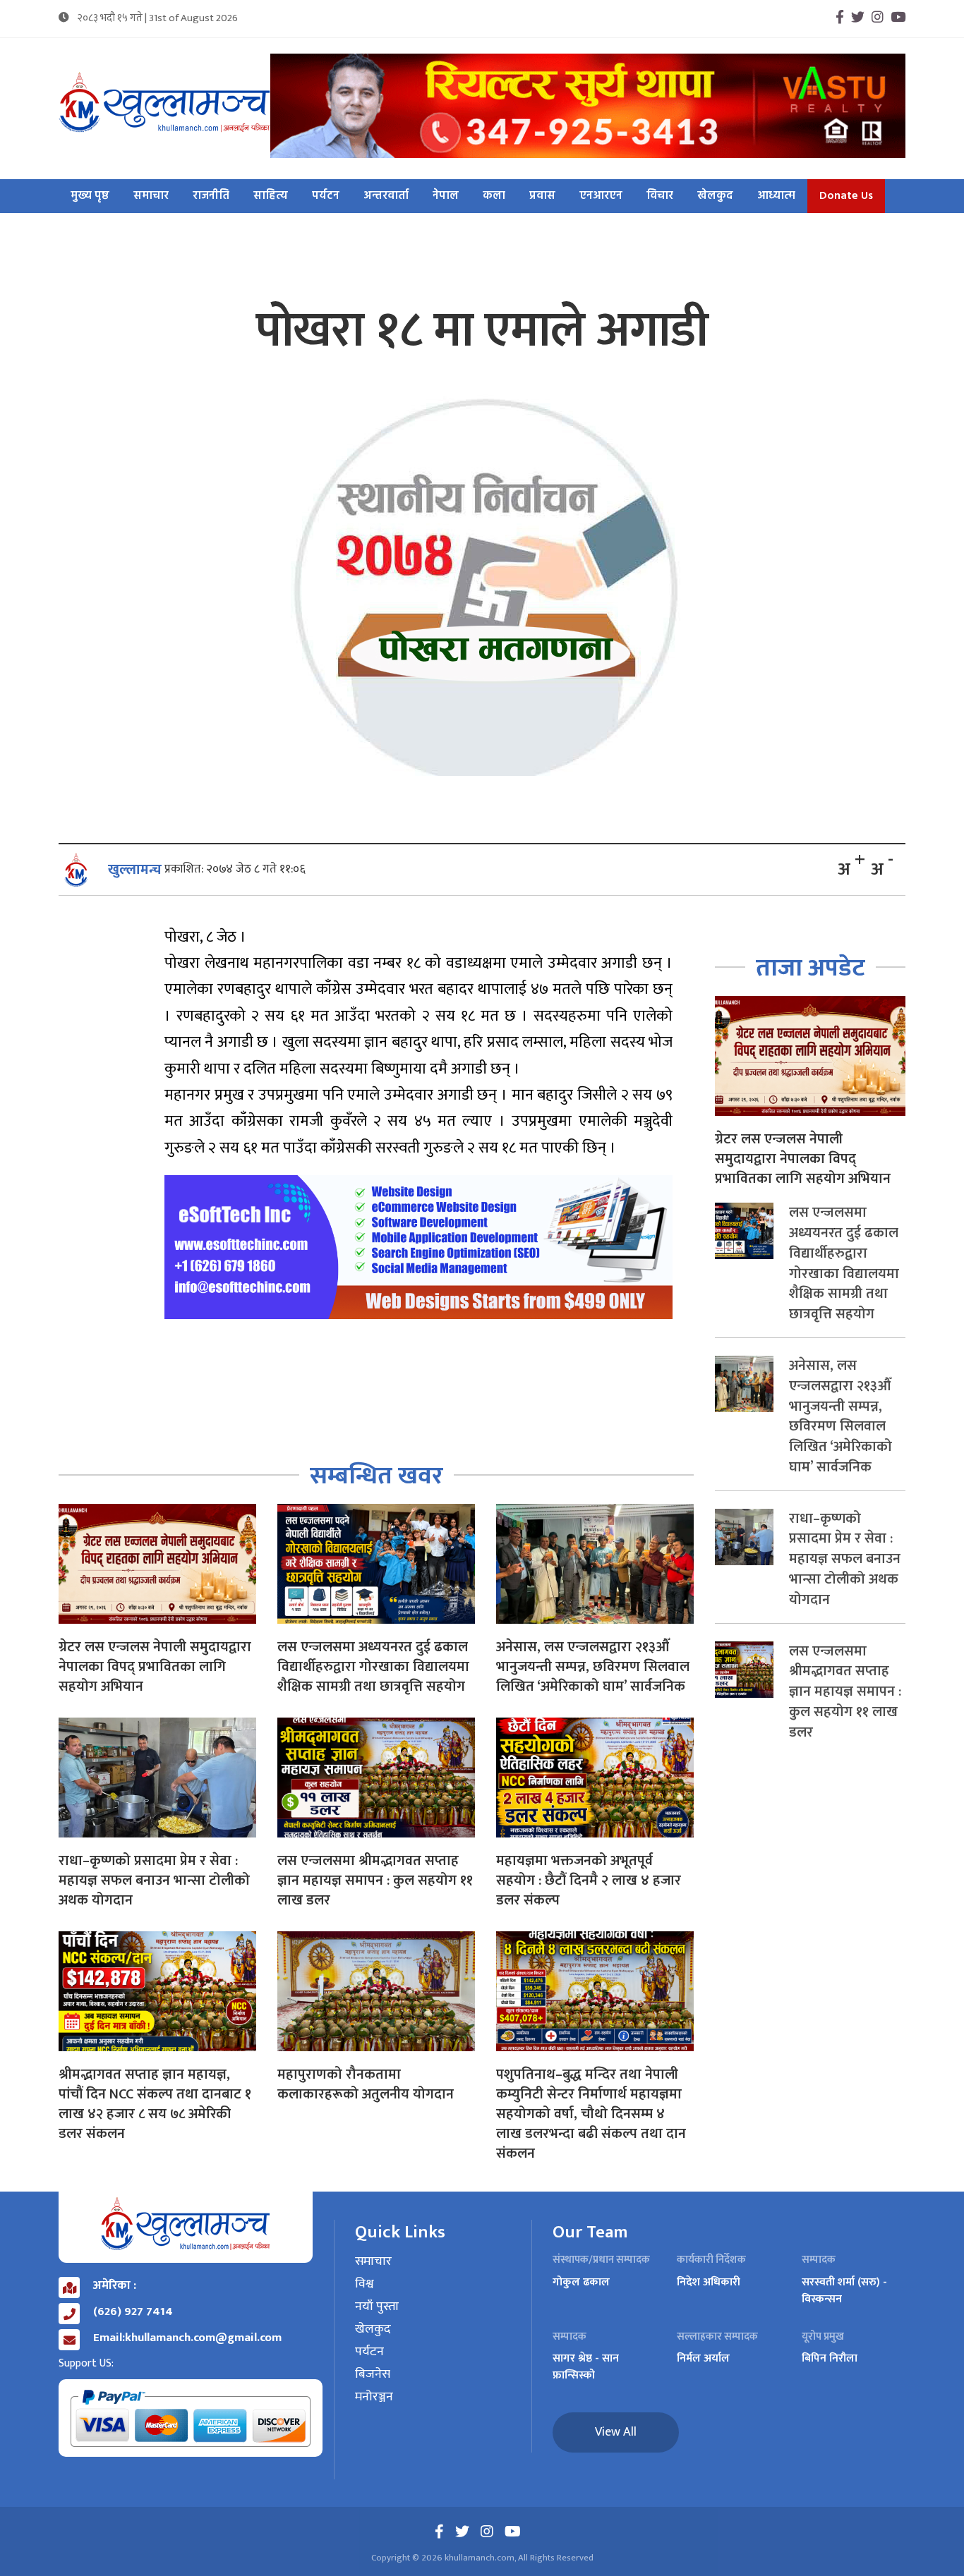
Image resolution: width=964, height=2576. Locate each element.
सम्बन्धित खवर (376, 1476)
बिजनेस (373, 2375)
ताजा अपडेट (811, 968)
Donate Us (846, 196)
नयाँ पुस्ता (377, 2307)
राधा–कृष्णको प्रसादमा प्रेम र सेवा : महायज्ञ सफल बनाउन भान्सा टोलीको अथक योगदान (154, 1881)
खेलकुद (715, 196)
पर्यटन (326, 196)
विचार (660, 196)
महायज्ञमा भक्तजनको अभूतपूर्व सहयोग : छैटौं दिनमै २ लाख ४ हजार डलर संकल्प (589, 1881)
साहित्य (271, 196)
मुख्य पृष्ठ (90, 196)
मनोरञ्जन (374, 2398)
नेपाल (446, 196)
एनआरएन (601, 196)
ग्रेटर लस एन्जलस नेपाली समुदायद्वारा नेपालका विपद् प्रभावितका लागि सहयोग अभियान (155, 1667)
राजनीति (211, 196)
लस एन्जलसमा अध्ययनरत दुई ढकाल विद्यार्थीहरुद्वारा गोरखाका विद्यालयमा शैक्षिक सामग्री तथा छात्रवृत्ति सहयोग (373, 1667)
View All (616, 2432)
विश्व (364, 2285)
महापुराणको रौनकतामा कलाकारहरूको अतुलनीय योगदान (366, 2084)
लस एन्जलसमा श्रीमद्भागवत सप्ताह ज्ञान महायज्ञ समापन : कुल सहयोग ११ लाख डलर (375, 1881)
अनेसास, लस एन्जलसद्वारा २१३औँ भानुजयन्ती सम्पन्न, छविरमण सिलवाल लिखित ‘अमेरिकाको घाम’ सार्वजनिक (593, 1667)
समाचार (151, 196)
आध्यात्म (776, 196)
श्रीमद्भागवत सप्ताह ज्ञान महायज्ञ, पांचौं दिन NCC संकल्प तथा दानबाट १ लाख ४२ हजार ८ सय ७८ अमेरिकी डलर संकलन (155, 2104)
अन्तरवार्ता (386, 196)
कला (494, 196)
